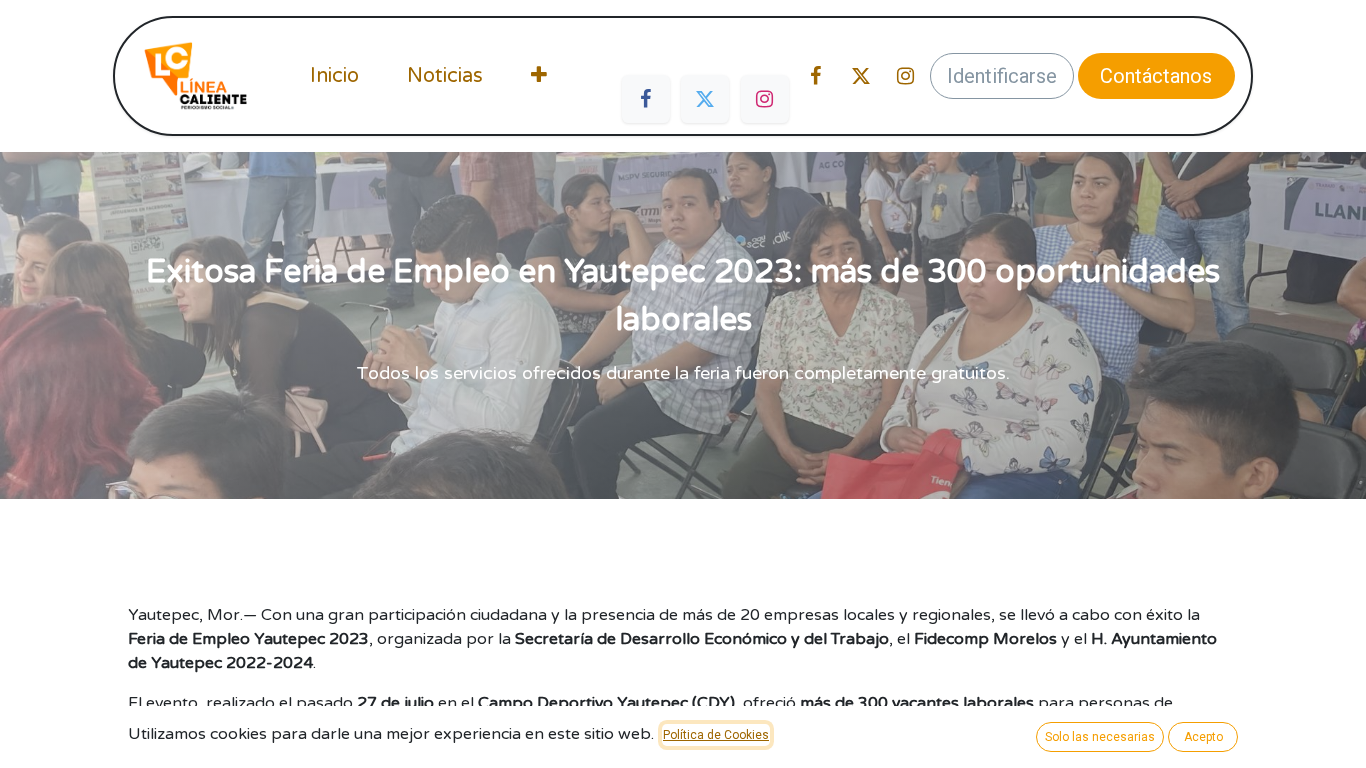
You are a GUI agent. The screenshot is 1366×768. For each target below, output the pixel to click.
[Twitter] (705, 99)
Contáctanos (1156, 76)
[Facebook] (646, 99)
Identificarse (1002, 76)
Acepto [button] (1203, 737)
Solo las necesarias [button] (1100, 737)
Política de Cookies (716, 735)
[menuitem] (334, 76)
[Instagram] (765, 99)
